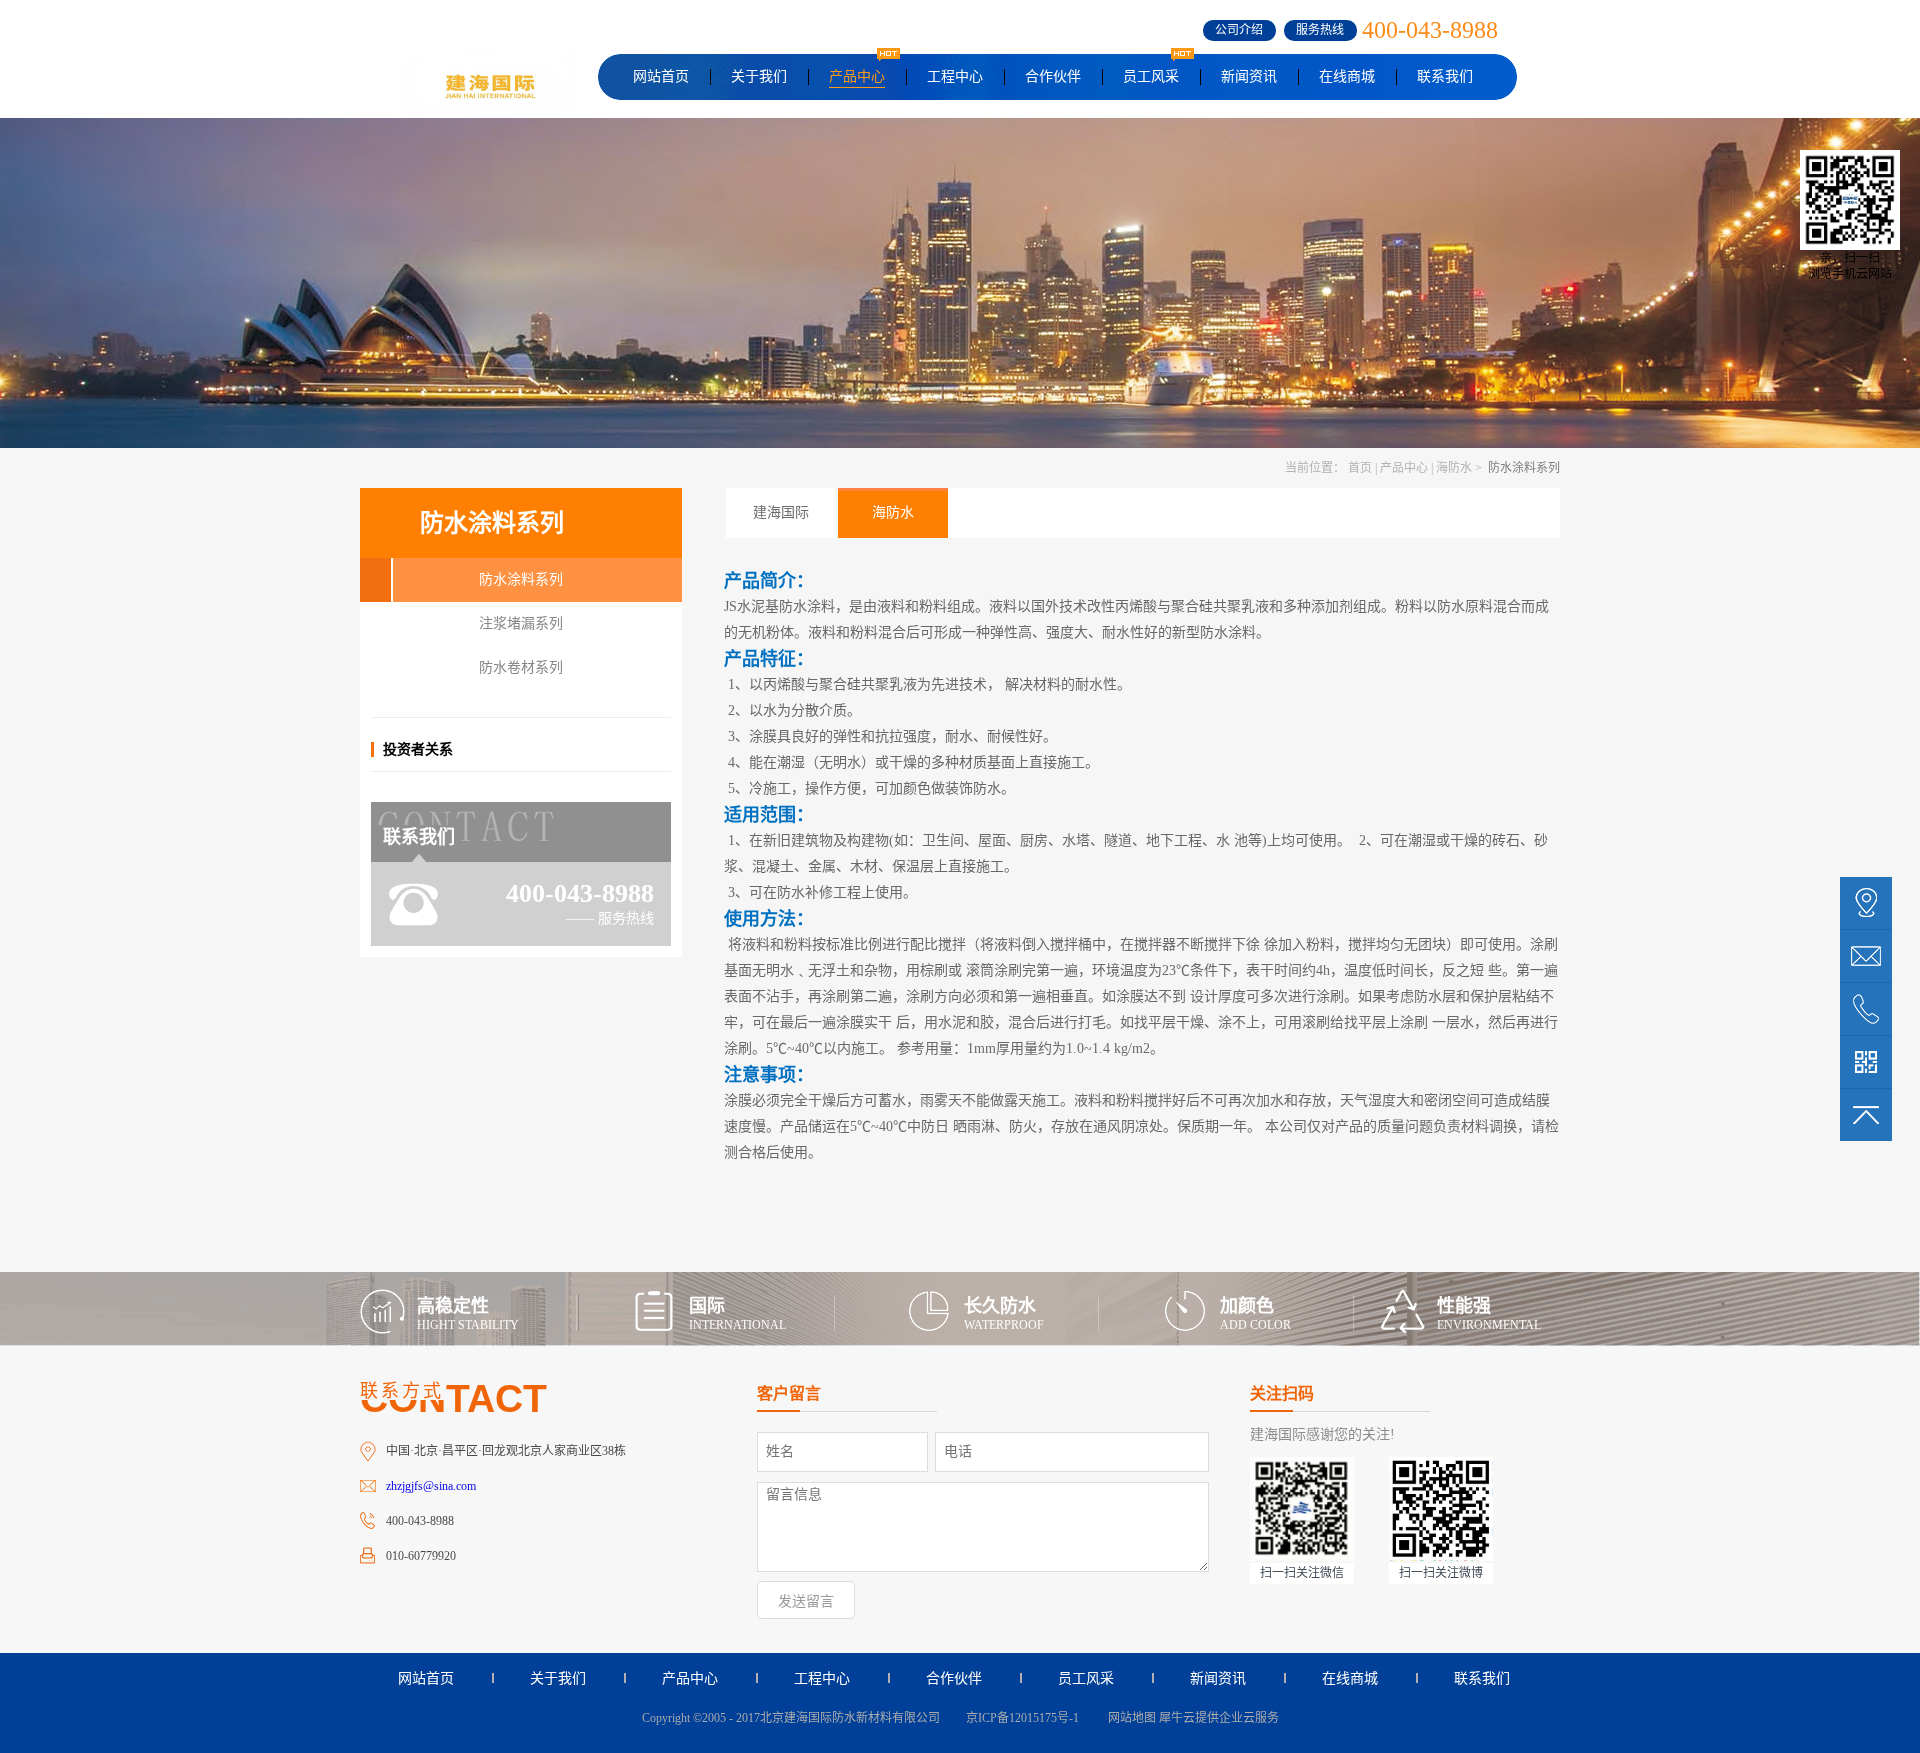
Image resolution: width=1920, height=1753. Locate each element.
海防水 (1454, 468)
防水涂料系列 (1522, 468)
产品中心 (1404, 468)
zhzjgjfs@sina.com (431, 1486)
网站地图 (1129, 1718)
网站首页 (661, 76)
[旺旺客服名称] (1866, 956)
